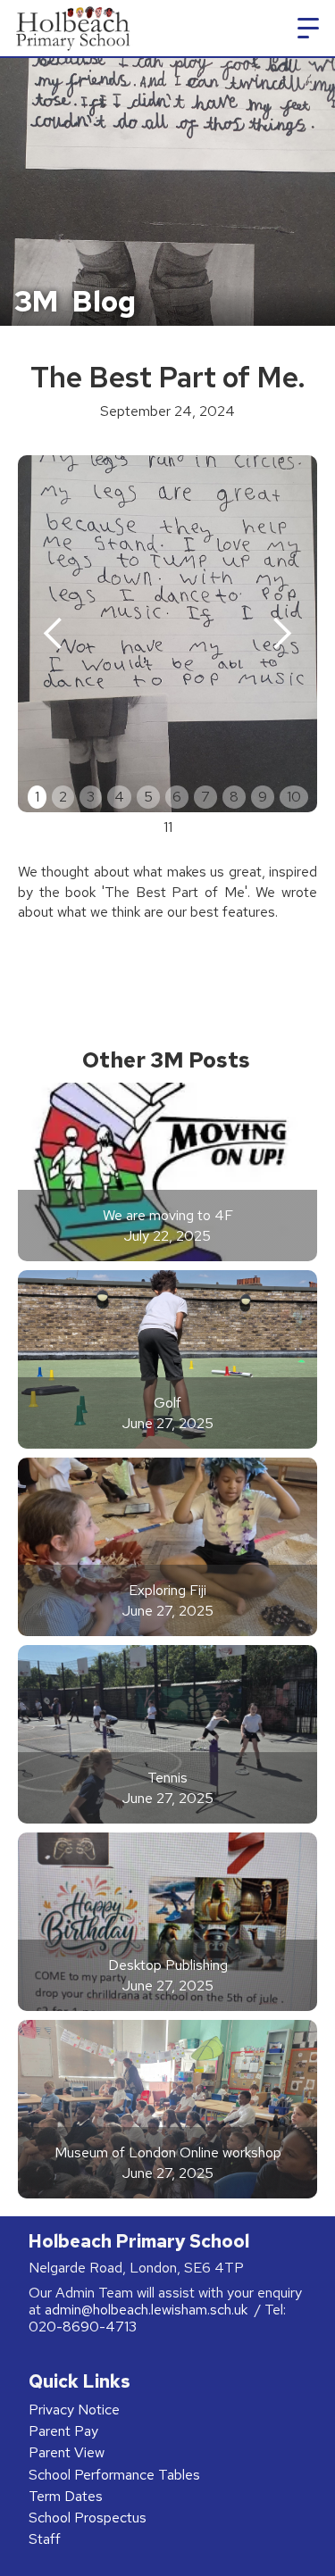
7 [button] (205, 797)
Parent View (67, 2452)
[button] (308, 29)
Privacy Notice (74, 2410)
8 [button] (234, 797)
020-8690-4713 (83, 2327)
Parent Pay (63, 2431)
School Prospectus (88, 2518)
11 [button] (168, 827)
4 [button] (119, 797)
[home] (70, 28)
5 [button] (148, 797)
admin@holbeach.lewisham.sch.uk (148, 2310)
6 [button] (177, 797)
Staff (45, 2539)
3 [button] (91, 797)
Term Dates (66, 2496)
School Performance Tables (114, 2475)
